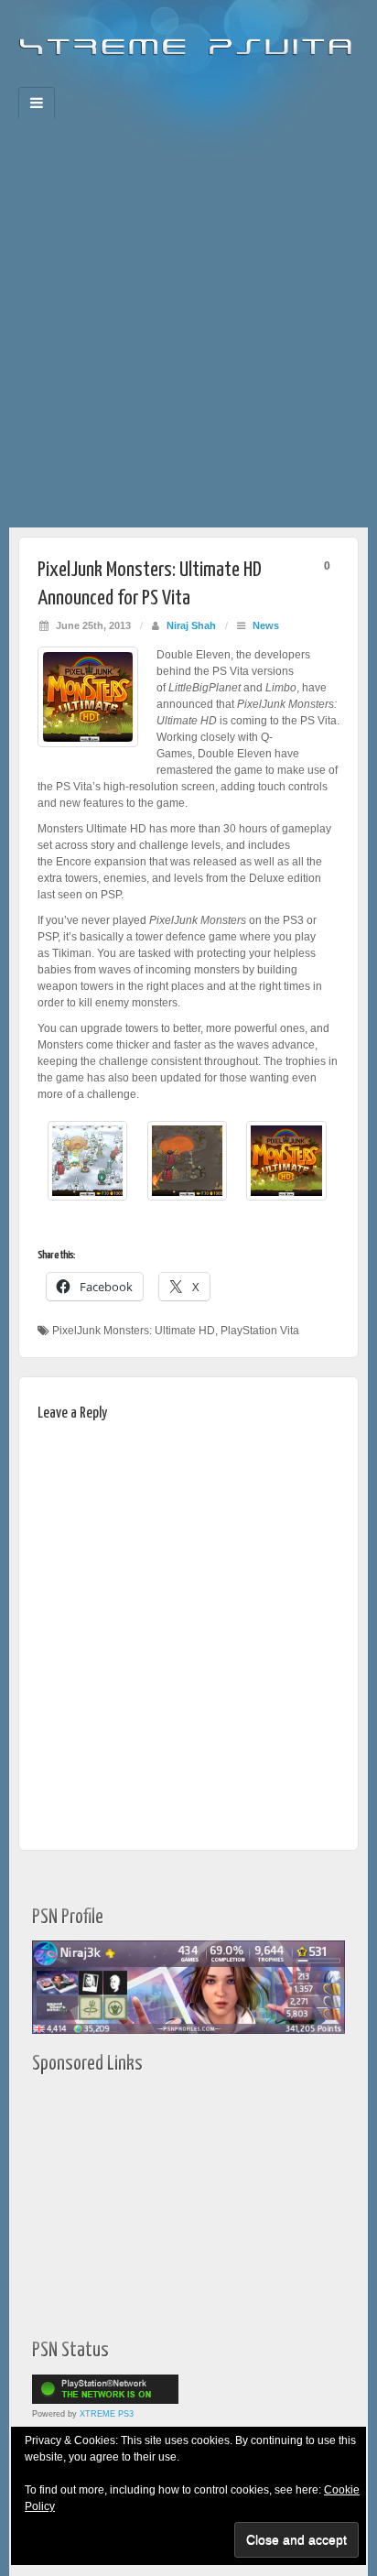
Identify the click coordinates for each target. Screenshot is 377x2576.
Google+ (176, 82)
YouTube (226, 82)
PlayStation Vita (260, 1331)
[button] (87, 1170)
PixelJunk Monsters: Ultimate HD (134, 1331)
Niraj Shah (191, 625)
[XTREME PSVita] (188, 38)
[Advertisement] (188, 330)
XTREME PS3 (107, 2414)
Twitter (201, 82)
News (266, 625)
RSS (250, 82)
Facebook (127, 82)
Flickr (151, 82)
